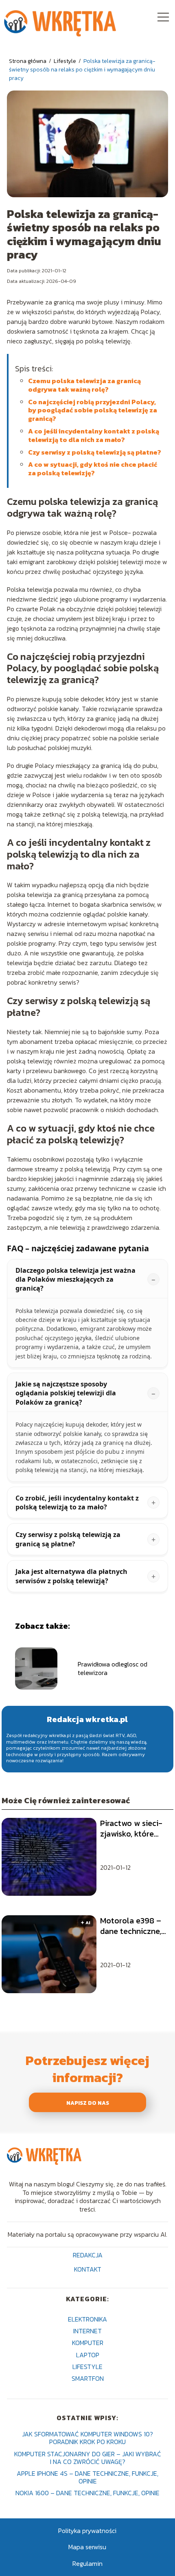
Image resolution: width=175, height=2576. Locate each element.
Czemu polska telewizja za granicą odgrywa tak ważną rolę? (84, 385)
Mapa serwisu (87, 2547)
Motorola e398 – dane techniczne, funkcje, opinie (131, 1926)
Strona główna (28, 61)
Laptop (88, 2355)
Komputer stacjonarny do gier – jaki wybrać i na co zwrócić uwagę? (88, 2458)
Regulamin (87, 2563)
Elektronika (87, 2319)
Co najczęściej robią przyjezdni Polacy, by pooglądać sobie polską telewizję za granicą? (93, 410)
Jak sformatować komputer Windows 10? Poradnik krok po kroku (87, 2438)
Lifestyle (66, 61)
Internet (87, 2331)
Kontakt (88, 2270)
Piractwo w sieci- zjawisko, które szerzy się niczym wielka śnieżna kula (132, 1828)
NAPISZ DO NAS (88, 2103)
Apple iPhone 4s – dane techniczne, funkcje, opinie (87, 2477)
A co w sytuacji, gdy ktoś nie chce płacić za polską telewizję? (93, 469)
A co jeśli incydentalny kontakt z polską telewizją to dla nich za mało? (94, 435)
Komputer (88, 2343)
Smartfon (88, 2378)
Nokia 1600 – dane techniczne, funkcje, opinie (87, 2493)
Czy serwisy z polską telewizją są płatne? (95, 452)
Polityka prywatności (87, 2531)
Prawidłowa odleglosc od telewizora (113, 1668)
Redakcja (88, 2256)
